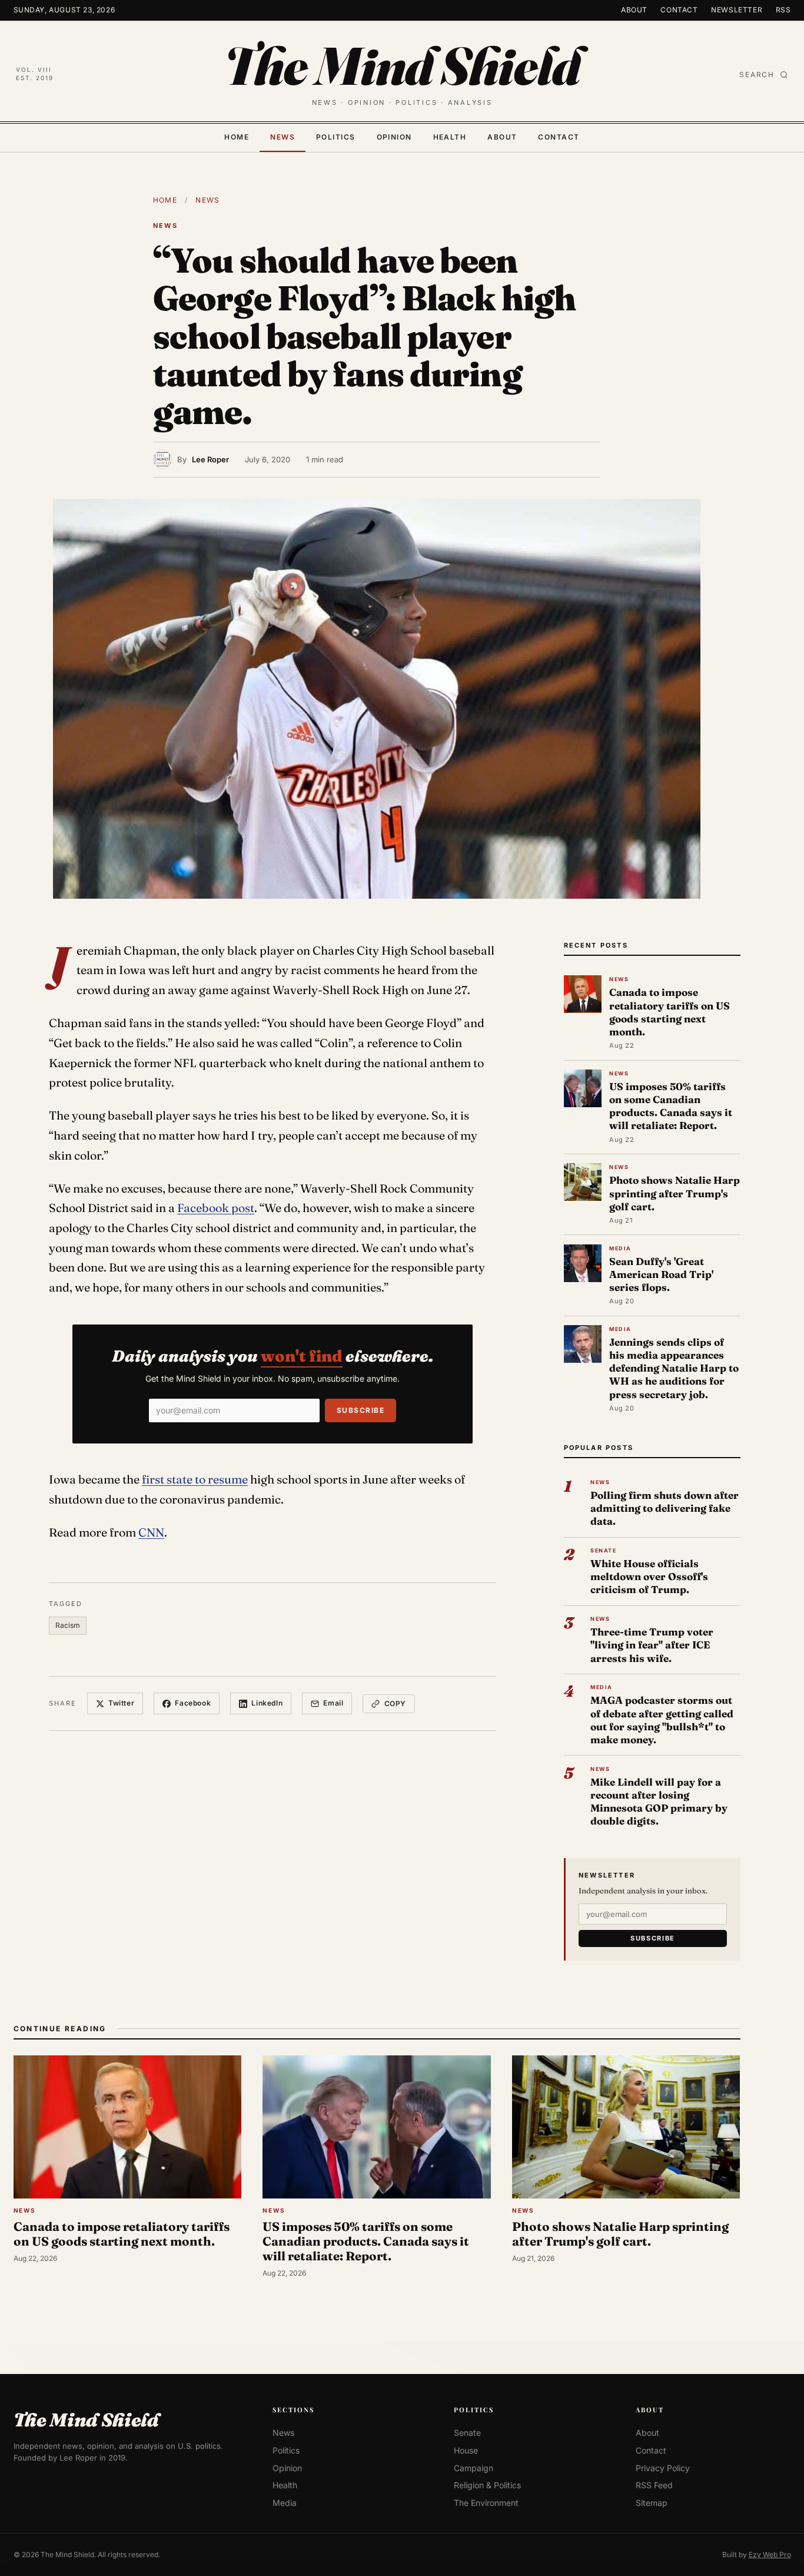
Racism (68, 1625)
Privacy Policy (663, 2468)
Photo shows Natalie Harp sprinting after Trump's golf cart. (675, 1193)
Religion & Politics (487, 2485)
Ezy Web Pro (770, 2555)
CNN (151, 1532)
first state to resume (195, 1479)
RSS (783, 10)
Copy (395, 1703)
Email (333, 1703)
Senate (467, 2433)
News (283, 137)
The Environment (486, 2503)
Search (757, 75)
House (466, 2450)
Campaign (474, 2468)
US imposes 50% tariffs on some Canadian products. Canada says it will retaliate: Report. (671, 1106)
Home (237, 137)
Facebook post (216, 1208)
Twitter (121, 1703)
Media (285, 2503)
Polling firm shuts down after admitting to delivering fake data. (665, 1508)
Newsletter (737, 10)
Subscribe (361, 1410)
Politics (336, 137)
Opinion (394, 137)
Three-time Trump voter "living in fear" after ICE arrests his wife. (652, 1645)
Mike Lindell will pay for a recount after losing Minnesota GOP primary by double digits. (659, 1802)
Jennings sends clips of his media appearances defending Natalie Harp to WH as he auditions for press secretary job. (674, 1368)
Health (450, 137)
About (634, 10)
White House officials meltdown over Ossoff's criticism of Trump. (649, 1576)
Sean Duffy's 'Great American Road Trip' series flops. (661, 1274)
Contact (679, 10)
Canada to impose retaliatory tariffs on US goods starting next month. (670, 1012)
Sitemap (652, 2503)
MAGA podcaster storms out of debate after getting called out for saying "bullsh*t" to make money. (662, 1720)
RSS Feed (654, 2485)
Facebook (193, 1703)
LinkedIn (267, 1703)
